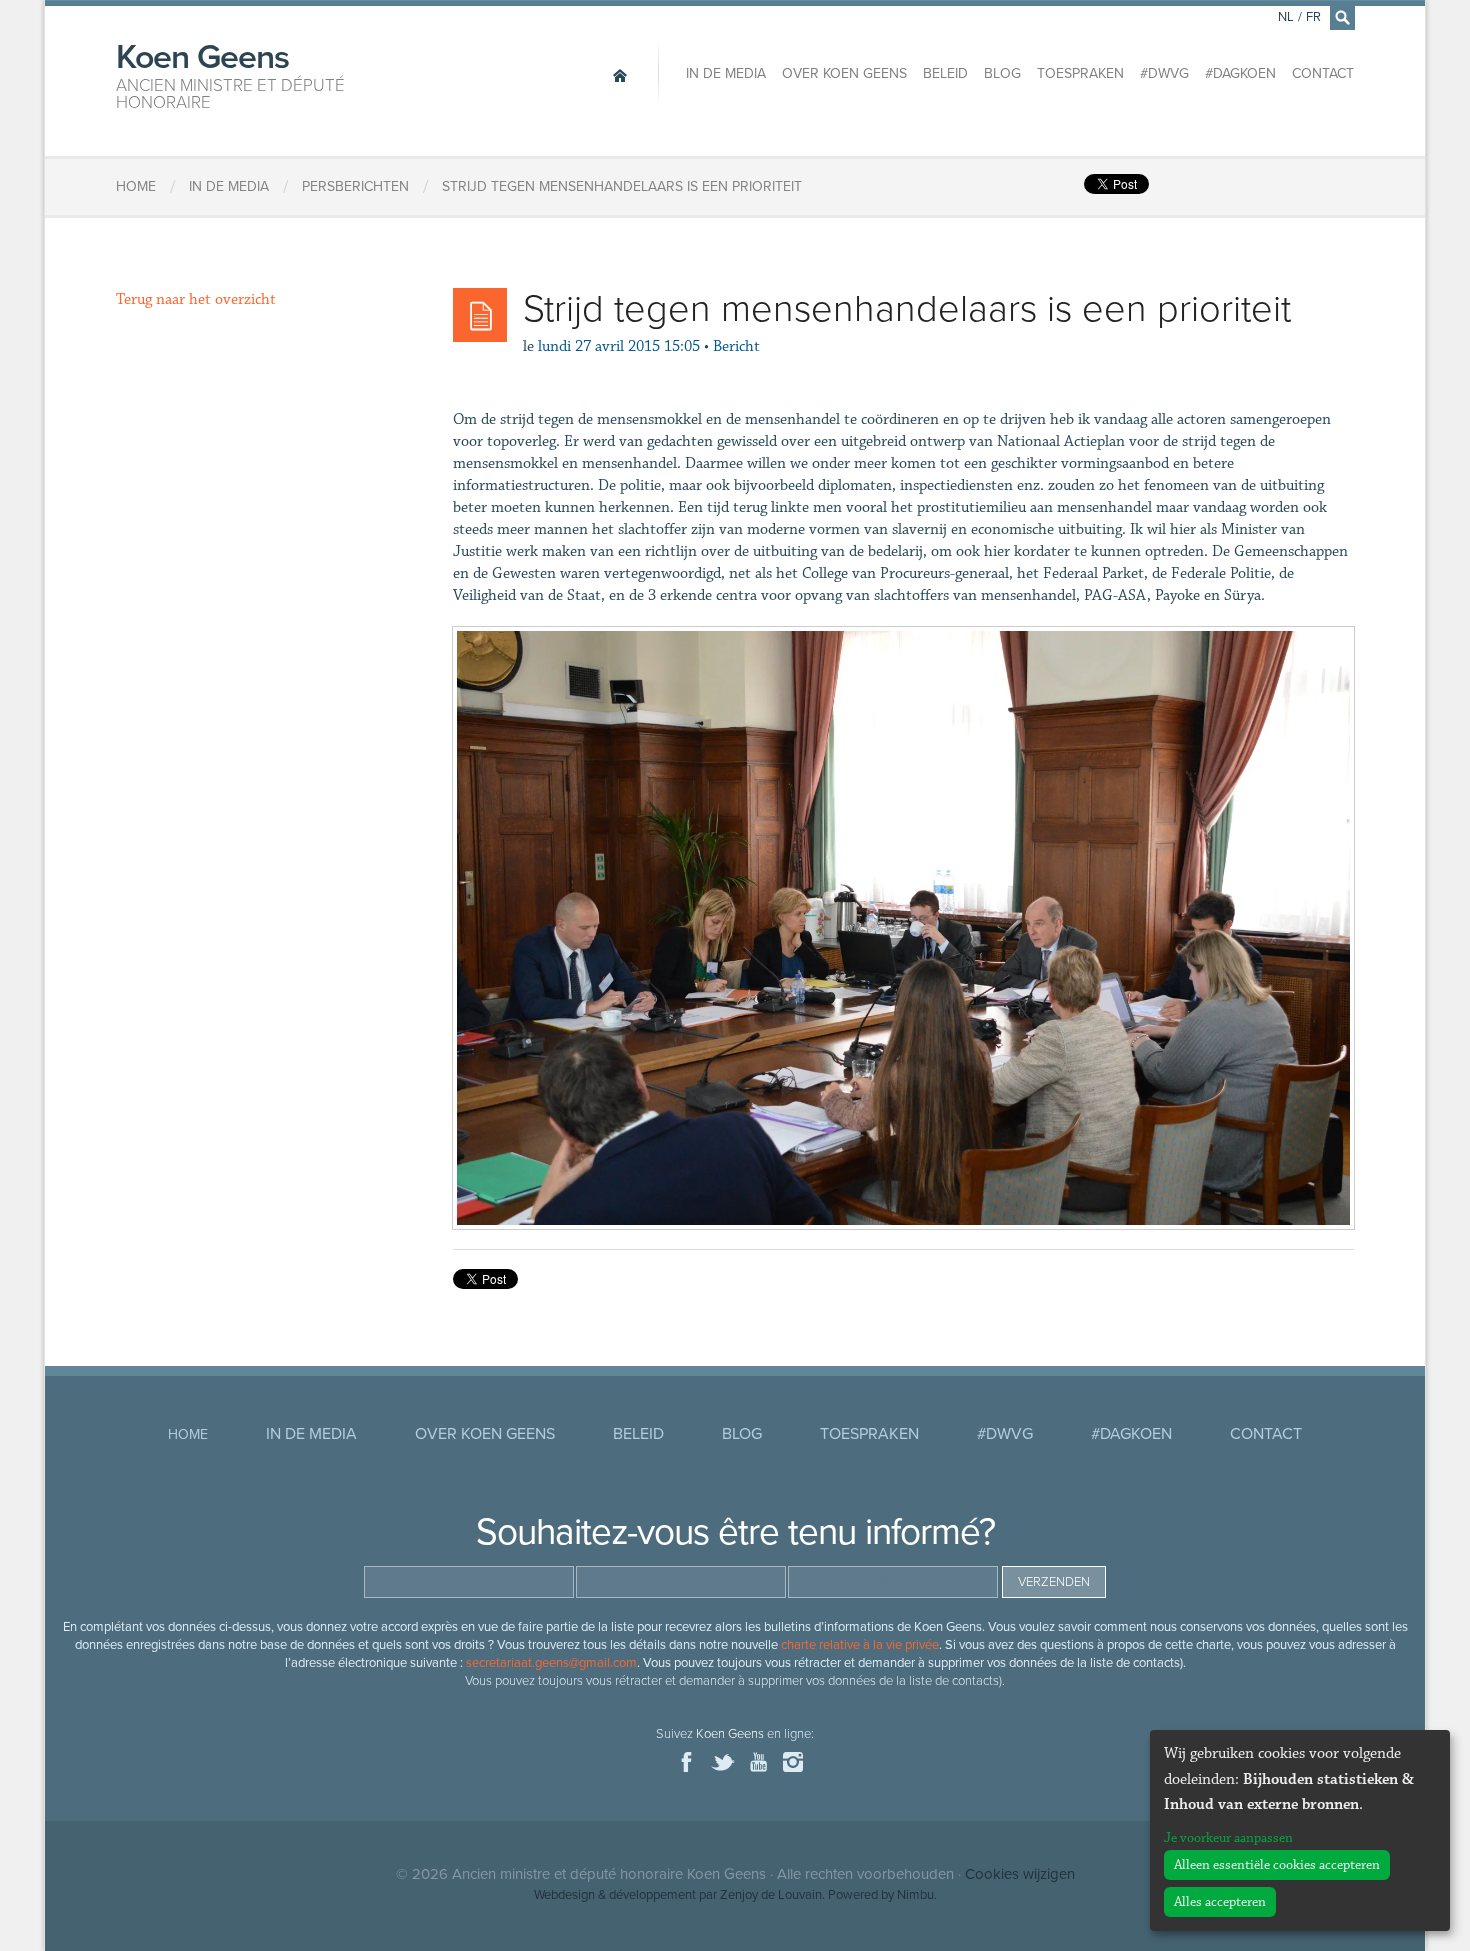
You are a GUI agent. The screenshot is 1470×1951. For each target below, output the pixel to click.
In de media (726, 73)
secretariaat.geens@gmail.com (551, 1663)
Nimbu (915, 1895)
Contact (1323, 73)
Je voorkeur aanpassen (1228, 1838)
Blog (1002, 73)
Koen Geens (230, 74)
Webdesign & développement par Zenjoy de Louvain (678, 1895)
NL (1286, 17)
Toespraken (1080, 73)
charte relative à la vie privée (860, 1645)
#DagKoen (1240, 73)
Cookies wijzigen (1020, 1874)
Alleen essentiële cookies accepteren (1277, 1865)
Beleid (945, 73)
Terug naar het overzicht (196, 299)
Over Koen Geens (844, 73)
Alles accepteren (1220, 1902)
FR (1313, 17)
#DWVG (1164, 73)
